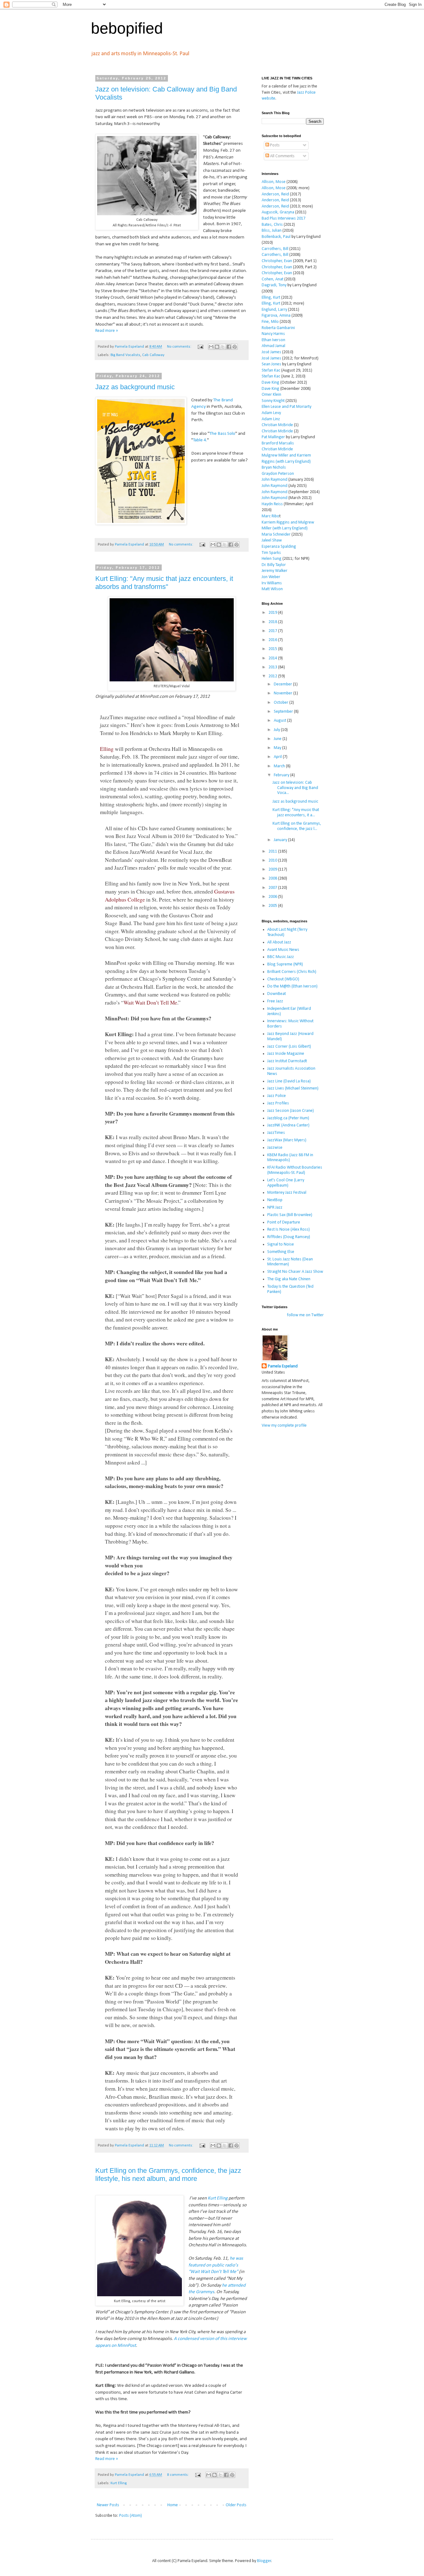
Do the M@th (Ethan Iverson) (292, 986)
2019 (273, 613)
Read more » (107, 331)
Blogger (264, 2561)
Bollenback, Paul (276, 237)
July (277, 730)
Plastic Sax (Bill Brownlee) (290, 1215)
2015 (273, 649)
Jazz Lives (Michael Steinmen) (293, 1088)
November (284, 693)
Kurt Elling (218, 2198)
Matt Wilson (272, 589)
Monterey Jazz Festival (287, 1193)
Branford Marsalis (278, 443)
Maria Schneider (276, 535)
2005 (273, 906)
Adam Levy (271, 413)
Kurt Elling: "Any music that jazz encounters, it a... (296, 813)
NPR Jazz (275, 1208)
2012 (273, 676)
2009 (273, 869)
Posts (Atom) (131, 2516)
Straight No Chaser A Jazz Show (295, 1272)
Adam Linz (271, 419)
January (281, 840)
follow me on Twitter (305, 1315)
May (278, 748)
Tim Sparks (271, 553)
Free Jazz (275, 1001)
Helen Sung (272, 559)
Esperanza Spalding (279, 547)
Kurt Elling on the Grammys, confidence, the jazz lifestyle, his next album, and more (168, 2175)
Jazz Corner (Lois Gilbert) (289, 1047)
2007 (273, 888)
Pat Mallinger (273, 437)
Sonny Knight (273, 401)
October (282, 703)
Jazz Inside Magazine (286, 1054)
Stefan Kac (271, 370)
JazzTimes (276, 1133)
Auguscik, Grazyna (278, 212)
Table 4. (200, 440)
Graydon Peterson (278, 474)
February (282, 775)
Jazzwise (275, 1148)
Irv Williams (272, 583)
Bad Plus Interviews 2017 (284, 218)
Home (173, 2505)
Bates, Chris (272, 225)
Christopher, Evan (277, 261)
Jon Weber (271, 577)
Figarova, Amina (276, 316)
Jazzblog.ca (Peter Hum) (288, 1118)
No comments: (180, 347)
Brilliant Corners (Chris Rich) (292, 972)
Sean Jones (271, 364)
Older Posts (236, 2505)
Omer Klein (271, 395)
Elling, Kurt (271, 298)
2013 (273, 667)
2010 (273, 860)
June (278, 739)
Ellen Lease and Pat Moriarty (286, 407)
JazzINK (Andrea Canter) (288, 1125)
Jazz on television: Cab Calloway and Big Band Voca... (295, 788)
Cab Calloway (153, 355)
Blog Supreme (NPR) (285, 964)
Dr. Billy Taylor (274, 565)
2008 (273, 878)
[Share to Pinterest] (235, 347)
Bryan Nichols (274, 468)
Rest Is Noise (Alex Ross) (289, 1230)
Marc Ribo (271, 516)
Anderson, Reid (275, 194)
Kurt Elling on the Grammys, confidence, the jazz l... (297, 826)
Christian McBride (277, 425)
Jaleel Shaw (272, 540)
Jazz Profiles (278, 1103)
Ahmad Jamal (273, 346)
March (280, 766)
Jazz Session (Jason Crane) (291, 1111)
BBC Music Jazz (281, 957)
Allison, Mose (274, 182)
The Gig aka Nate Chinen (289, 1279)
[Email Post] (200, 347)
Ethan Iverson (273, 340)
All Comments (282, 156)
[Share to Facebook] (229, 347)
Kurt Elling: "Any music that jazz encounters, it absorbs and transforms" (164, 583)
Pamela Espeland (283, 1366)
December (283, 684)
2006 (273, 897)
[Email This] (211, 347)
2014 (273, 658)
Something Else (281, 1252)
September (284, 712)
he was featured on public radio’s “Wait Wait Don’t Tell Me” (216, 2265)
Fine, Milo (270, 322)
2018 (273, 622)
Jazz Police (277, 1096)
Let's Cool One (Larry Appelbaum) (286, 1183)
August (280, 721)
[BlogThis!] (217, 347)
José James (271, 352)
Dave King (271, 383)
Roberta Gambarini (278, 328)
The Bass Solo (222, 434)
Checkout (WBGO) (283, 979)
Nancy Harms (273, 334)
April (278, 757)
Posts (274, 145)
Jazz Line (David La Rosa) (289, 1081)
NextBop (275, 1200)
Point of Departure (284, 1222)
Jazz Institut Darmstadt (287, 1061)
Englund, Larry (274, 310)
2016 (273, 640)
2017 (273, 631)
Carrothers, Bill (275, 249)
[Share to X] (223, 347)
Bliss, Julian (272, 231)
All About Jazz (279, 942)
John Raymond (275, 480)
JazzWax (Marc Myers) (287, 1140)
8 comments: (178, 2475)
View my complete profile (284, 1426)
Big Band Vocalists (125, 355)
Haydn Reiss (272, 504)
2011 (273, 851)
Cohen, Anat (273, 279)
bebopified (127, 28)
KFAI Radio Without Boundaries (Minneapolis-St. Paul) (295, 1170)
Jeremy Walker (275, 571)
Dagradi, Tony (274, 285)
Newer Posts (108, 2505)
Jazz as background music (135, 387)
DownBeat (277, 994)
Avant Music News (283, 950)
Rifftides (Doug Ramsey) (289, 1237)
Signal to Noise (281, 1244)
